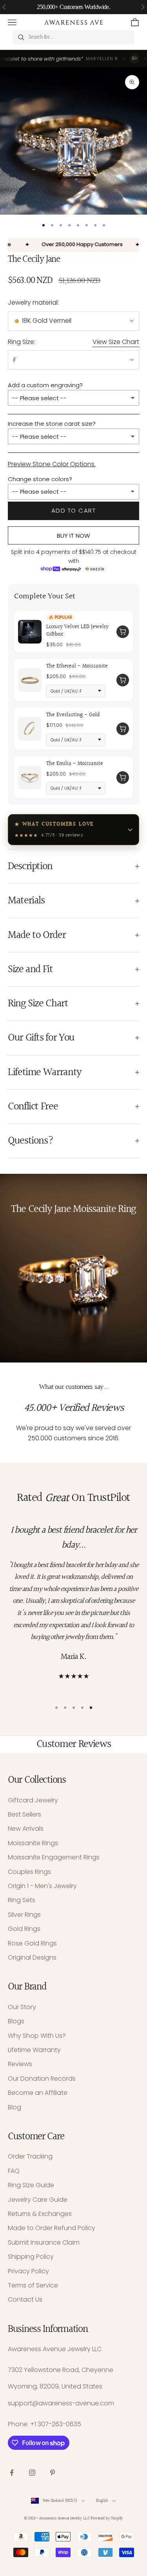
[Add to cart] (123, 632)
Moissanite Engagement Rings (54, 1857)
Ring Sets (22, 1900)
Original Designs (32, 1957)
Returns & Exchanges (40, 2214)
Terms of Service (33, 2285)
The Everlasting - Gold (73, 715)
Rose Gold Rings (32, 1943)
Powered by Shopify (107, 2518)
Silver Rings (24, 1915)
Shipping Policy (31, 2257)
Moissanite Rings (33, 1843)
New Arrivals (26, 1829)
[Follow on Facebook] (12, 2473)
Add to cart (74, 510)
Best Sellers (24, 1814)
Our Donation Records (42, 2079)
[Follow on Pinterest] (53, 2473)
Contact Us (25, 2299)
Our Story (22, 2007)
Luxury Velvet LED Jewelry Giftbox (77, 631)
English (102, 2501)
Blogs (16, 2021)
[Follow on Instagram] (32, 2473)
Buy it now (73, 536)
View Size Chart (116, 342)
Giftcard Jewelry (33, 1800)
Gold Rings (24, 1929)
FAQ (14, 2171)
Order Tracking (30, 2156)
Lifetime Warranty (34, 2050)
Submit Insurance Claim (44, 2242)
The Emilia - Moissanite (75, 764)
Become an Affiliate (38, 2093)
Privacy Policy (28, 2271)
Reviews (20, 2064)
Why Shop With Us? (37, 2036)
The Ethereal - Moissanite (77, 666)
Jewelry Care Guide (38, 2200)
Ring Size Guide (31, 2185)
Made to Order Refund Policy (52, 2228)
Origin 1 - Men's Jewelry (42, 1886)
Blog (15, 2107)
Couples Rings (29, 1872)
